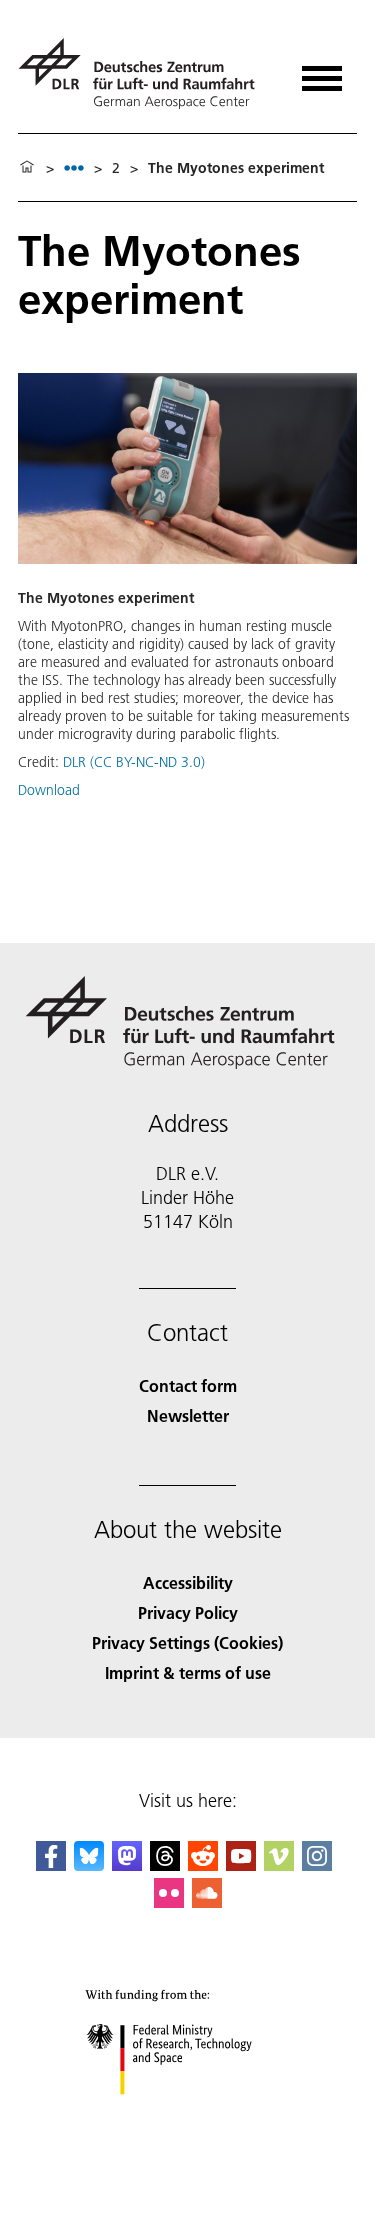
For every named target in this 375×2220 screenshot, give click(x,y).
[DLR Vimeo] (279, 1864)
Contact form (188, 1385)
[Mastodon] (127, 1864)
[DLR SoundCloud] (207, 1901)
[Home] (27, 168)
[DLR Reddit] (203, 1864)
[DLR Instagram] (317, 1864)
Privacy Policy (188, 1612)
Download (49, 790)
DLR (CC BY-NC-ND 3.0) (134, 762)
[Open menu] (322, 71)
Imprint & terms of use (188, 1672)
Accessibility (188, 1582)
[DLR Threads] (165, 1864)
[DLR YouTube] (241, 1864)
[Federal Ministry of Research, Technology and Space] (187, 2114)
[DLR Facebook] (51, 1864)
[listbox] (74, 167)
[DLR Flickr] (169, 1901)
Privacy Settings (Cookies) (187, 1642)
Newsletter (188, 1415)
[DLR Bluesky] (89, 1864)
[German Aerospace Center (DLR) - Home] (144, 73)
